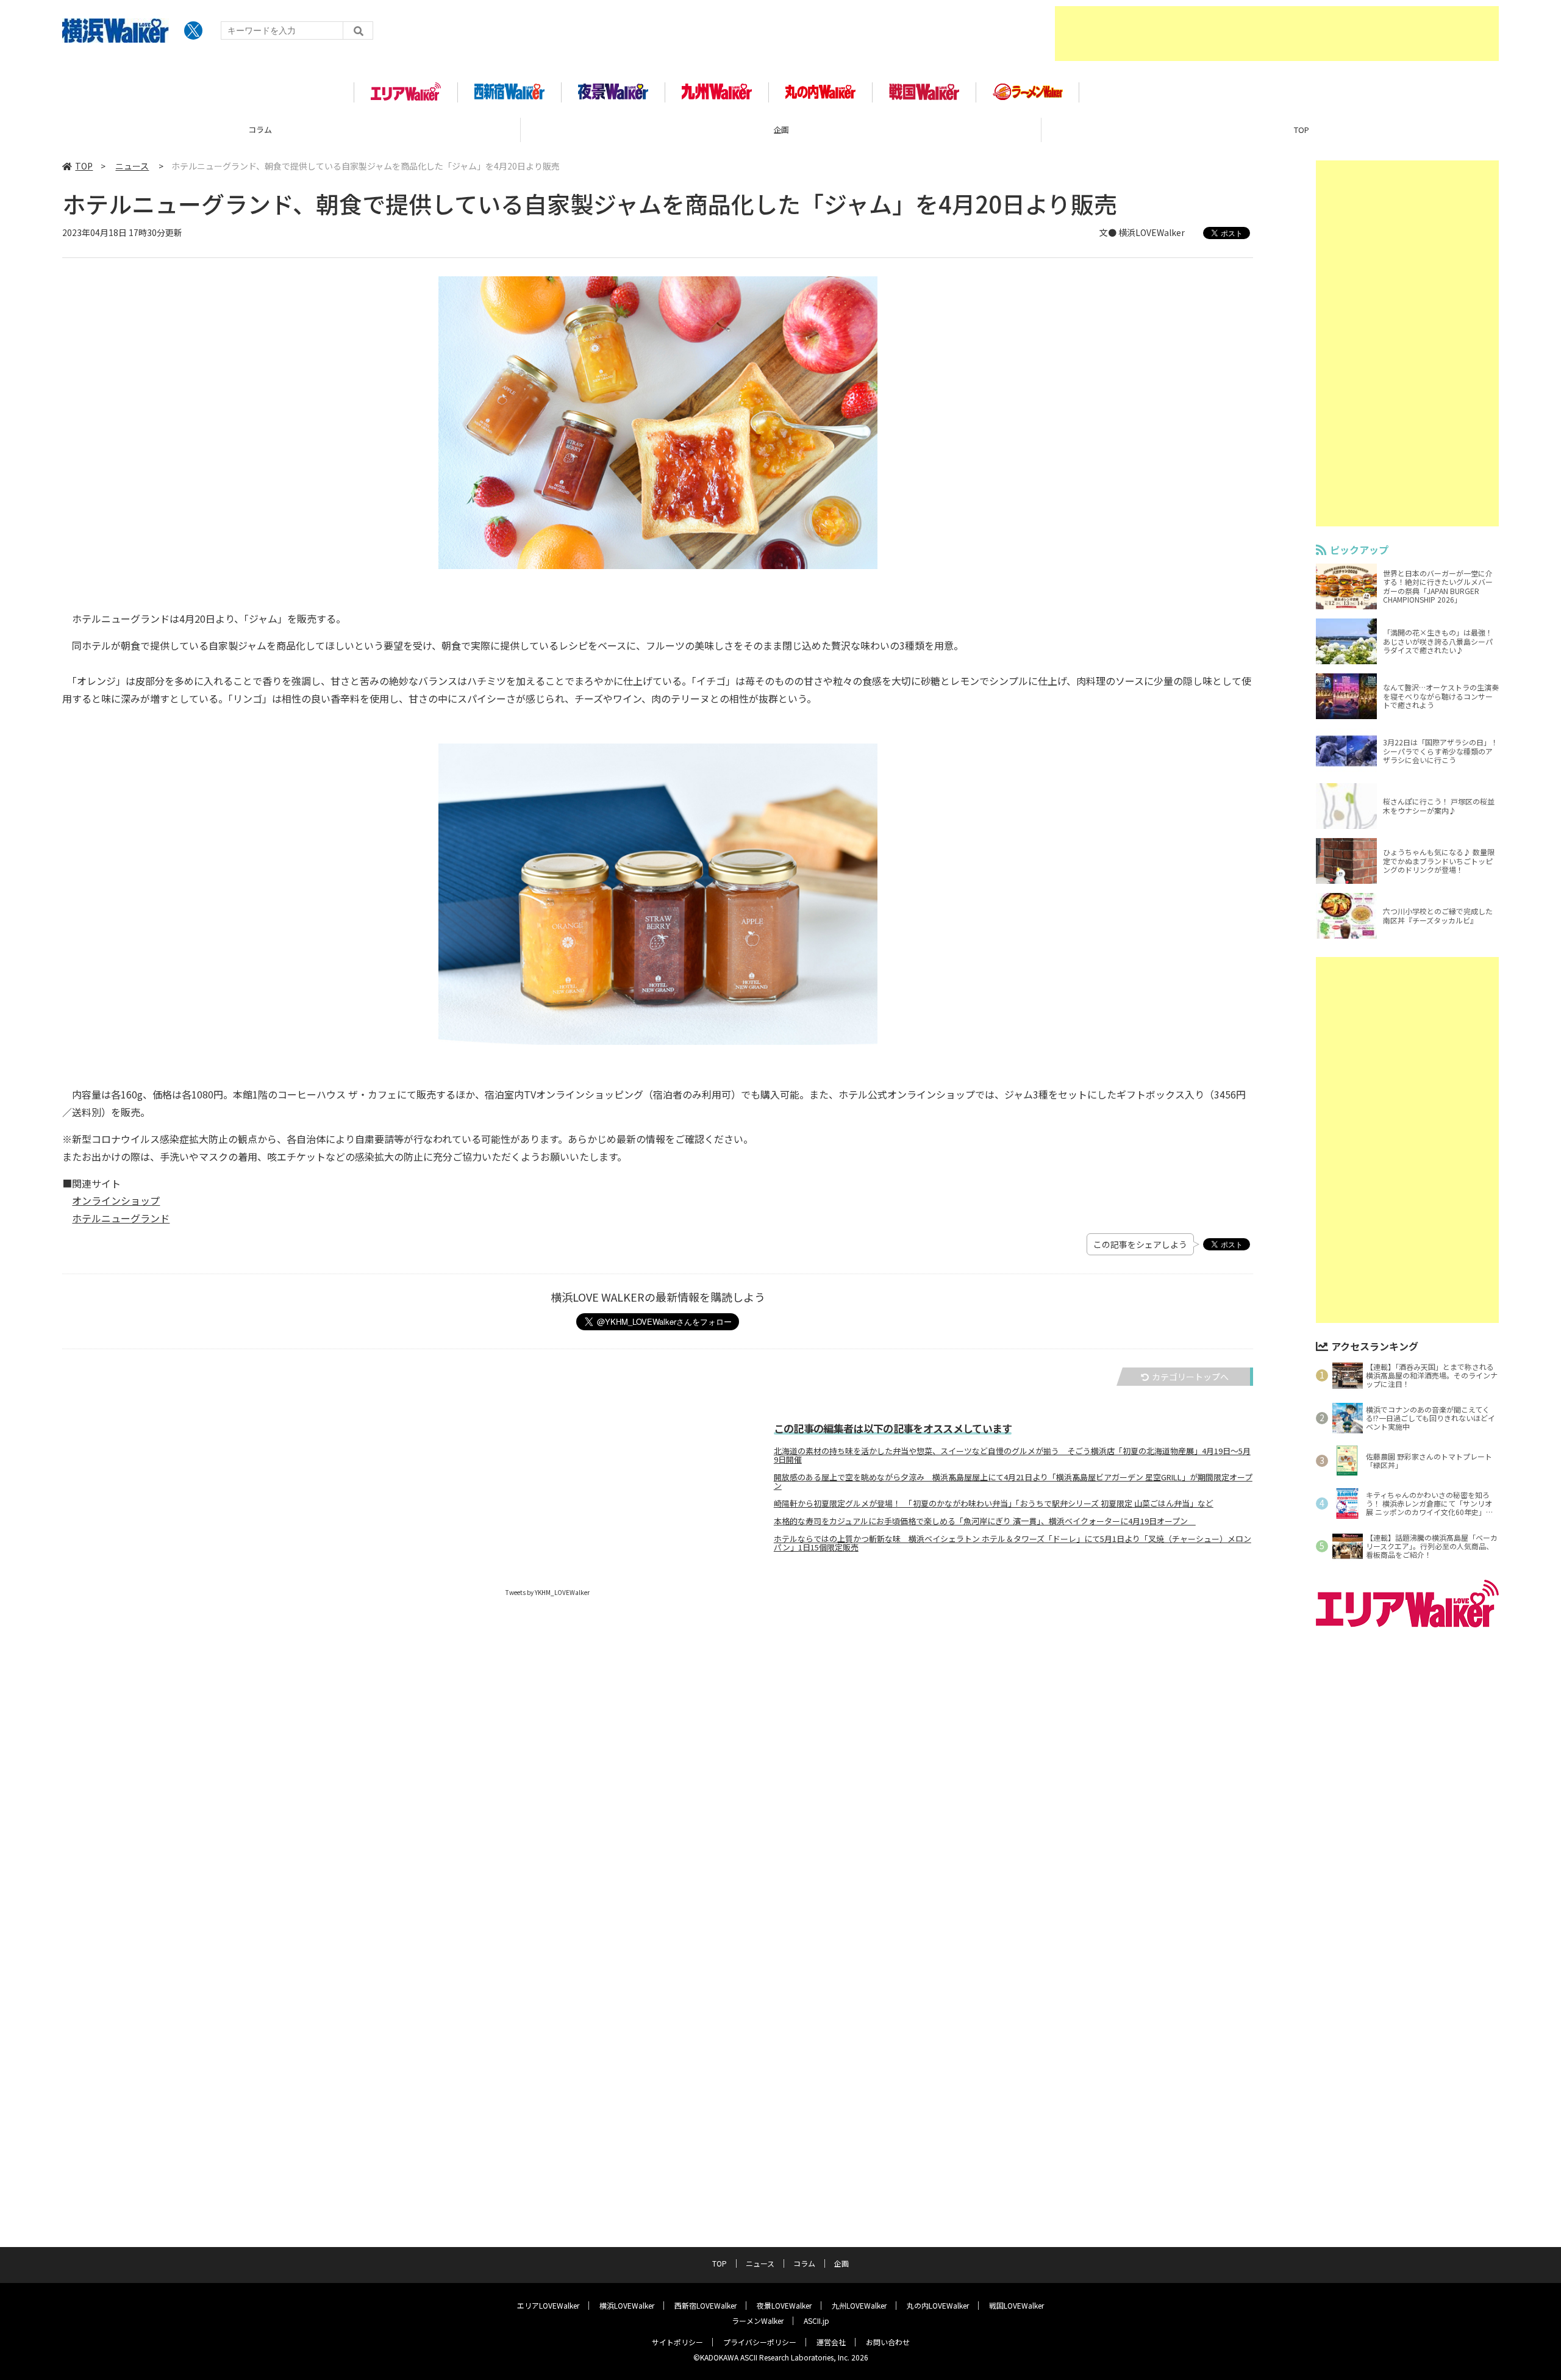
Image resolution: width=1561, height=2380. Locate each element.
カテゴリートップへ (1190, 1377)
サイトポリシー (677, 2342)
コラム (804, 2263)
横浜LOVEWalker (627, 2305)
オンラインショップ (116, 1200)
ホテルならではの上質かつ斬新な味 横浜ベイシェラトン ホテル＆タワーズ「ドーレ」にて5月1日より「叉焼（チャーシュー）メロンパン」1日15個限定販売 (1013, 1543)
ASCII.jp (816, 2321)
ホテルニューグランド (121, 1218)
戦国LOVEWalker (1016, 2305)
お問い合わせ (888, 2342)
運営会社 (831, 2342)
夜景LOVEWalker (784, 2305)
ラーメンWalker (758, 2321)
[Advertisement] (1277, 34)
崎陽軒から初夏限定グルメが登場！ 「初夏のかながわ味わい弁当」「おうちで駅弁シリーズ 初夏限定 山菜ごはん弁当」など (994, 1504)
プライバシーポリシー (760, 2342)
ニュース (132, 166)
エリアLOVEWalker (548, 2305)
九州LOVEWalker (859, 2305)
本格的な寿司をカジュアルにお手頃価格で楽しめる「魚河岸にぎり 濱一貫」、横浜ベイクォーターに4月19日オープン (985, 1521)
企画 (260, 130)
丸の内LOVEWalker (938, 2305)
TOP (781, 130)
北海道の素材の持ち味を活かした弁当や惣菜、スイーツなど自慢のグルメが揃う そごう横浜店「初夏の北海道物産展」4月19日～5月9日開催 (1012, 1455)
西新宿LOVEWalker (705, 2305)
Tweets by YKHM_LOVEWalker (548, 1592)
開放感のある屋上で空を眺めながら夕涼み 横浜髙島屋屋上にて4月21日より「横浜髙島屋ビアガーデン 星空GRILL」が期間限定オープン (1013, 1482)
